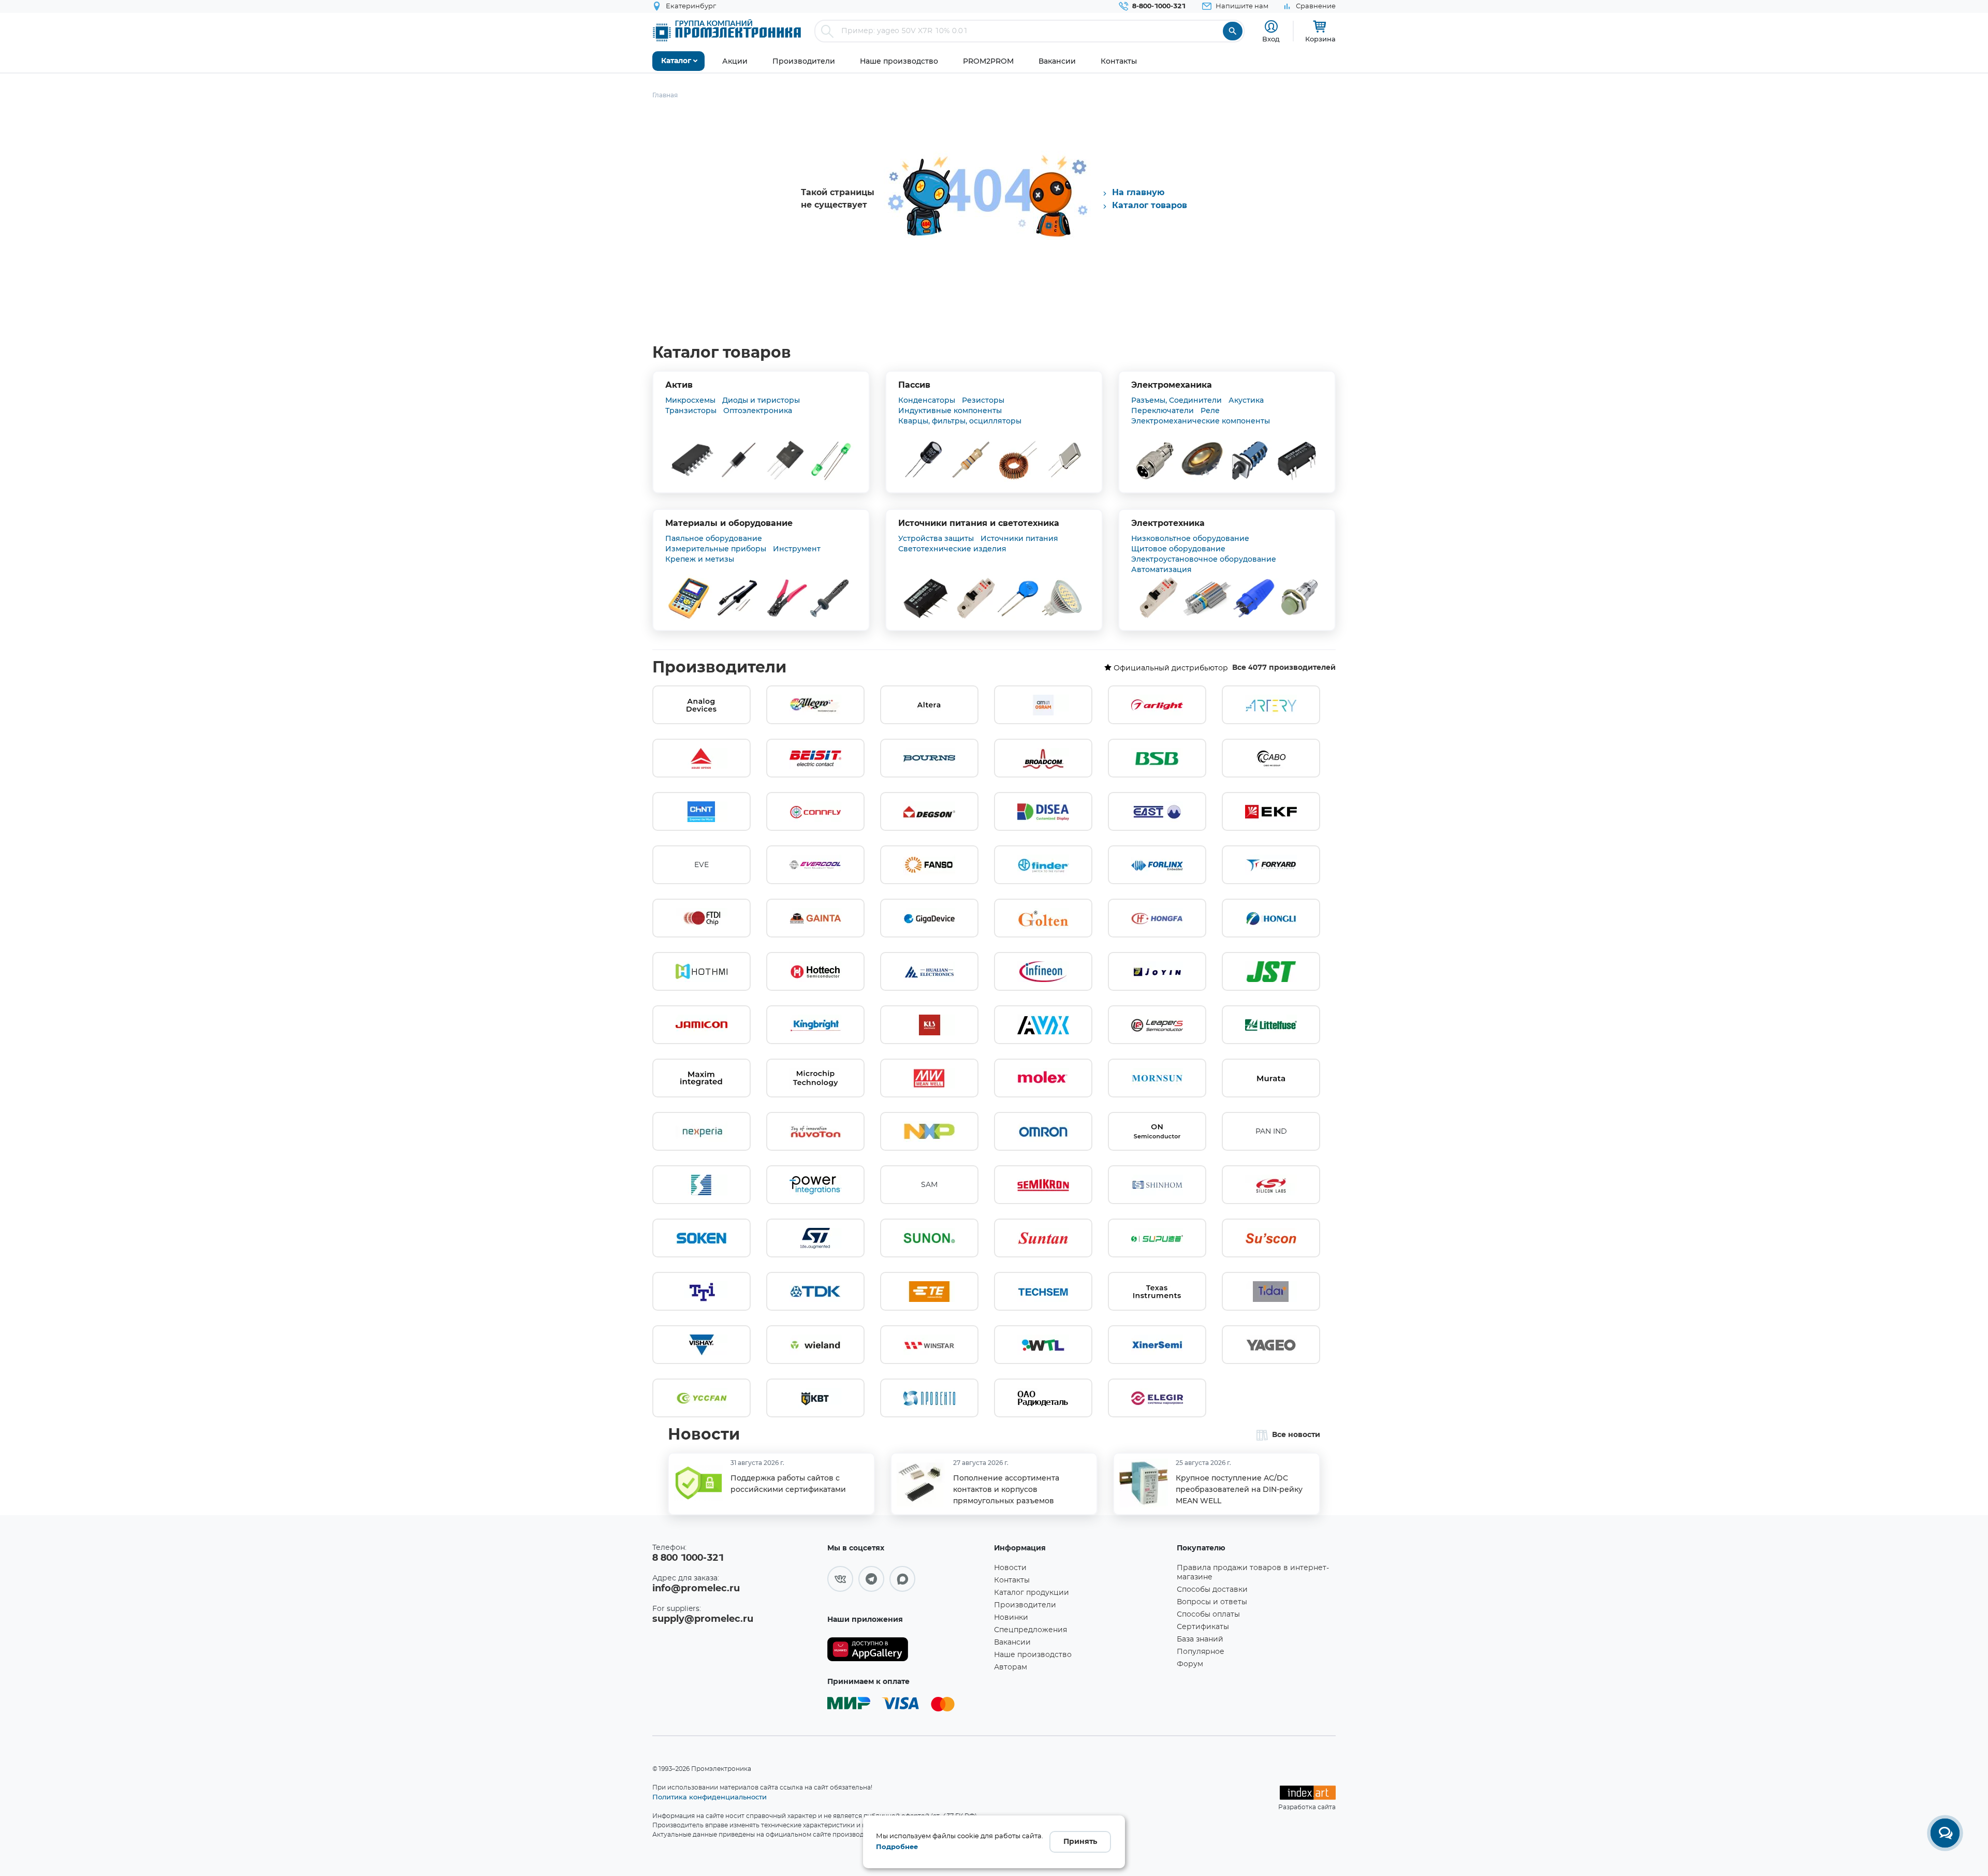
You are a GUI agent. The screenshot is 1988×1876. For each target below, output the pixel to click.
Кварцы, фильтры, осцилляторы (960, 421)
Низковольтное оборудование (1190, 538)
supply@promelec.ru (703, 1619)
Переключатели (1163, 411)
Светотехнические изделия (952, 549)
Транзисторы (691, 411)
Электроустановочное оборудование (1204, 559)
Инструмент (797, 549)
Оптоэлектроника (758, 411)
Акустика (1246, 400)
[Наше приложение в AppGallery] (907, 1650)
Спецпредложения (1030, 1630)
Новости (704, 1435)
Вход (1271, 39)
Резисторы (983, 400)
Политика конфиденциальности (710, 1797)
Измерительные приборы (716, 549)
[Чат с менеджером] (1945, 1833)
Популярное (1201, 1652)
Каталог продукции (1032, 1593)
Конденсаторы (927, 400)
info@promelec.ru (696, 1589)
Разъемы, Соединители (1176, 400)
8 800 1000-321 (688, 1558)
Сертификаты (1203, 1627)
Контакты (1012, 1580)
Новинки (1011, 1618)
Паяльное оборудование (714, 538)
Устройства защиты (936, 538)
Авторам (1011, 1667)
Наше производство (1033, 1655)
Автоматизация (1161, 569)
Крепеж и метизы (700, 559)
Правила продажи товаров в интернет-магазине (1253, 1573)
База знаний (1200, 1639)
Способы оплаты (1208, 1615)
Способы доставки (1212, 1590)
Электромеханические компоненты (1201, 421)
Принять (1080, 1842)
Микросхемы (690, 400)
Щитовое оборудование (1178, 549)
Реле (1210, 411)
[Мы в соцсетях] (840, 1579)
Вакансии (1012, 1643)
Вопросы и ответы (1212, 1602)
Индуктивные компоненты (950, 411)
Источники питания (1019, 538)
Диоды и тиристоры (761, 400)
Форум (1190, 1664)
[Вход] (1271, 27)
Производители (719, 668)
